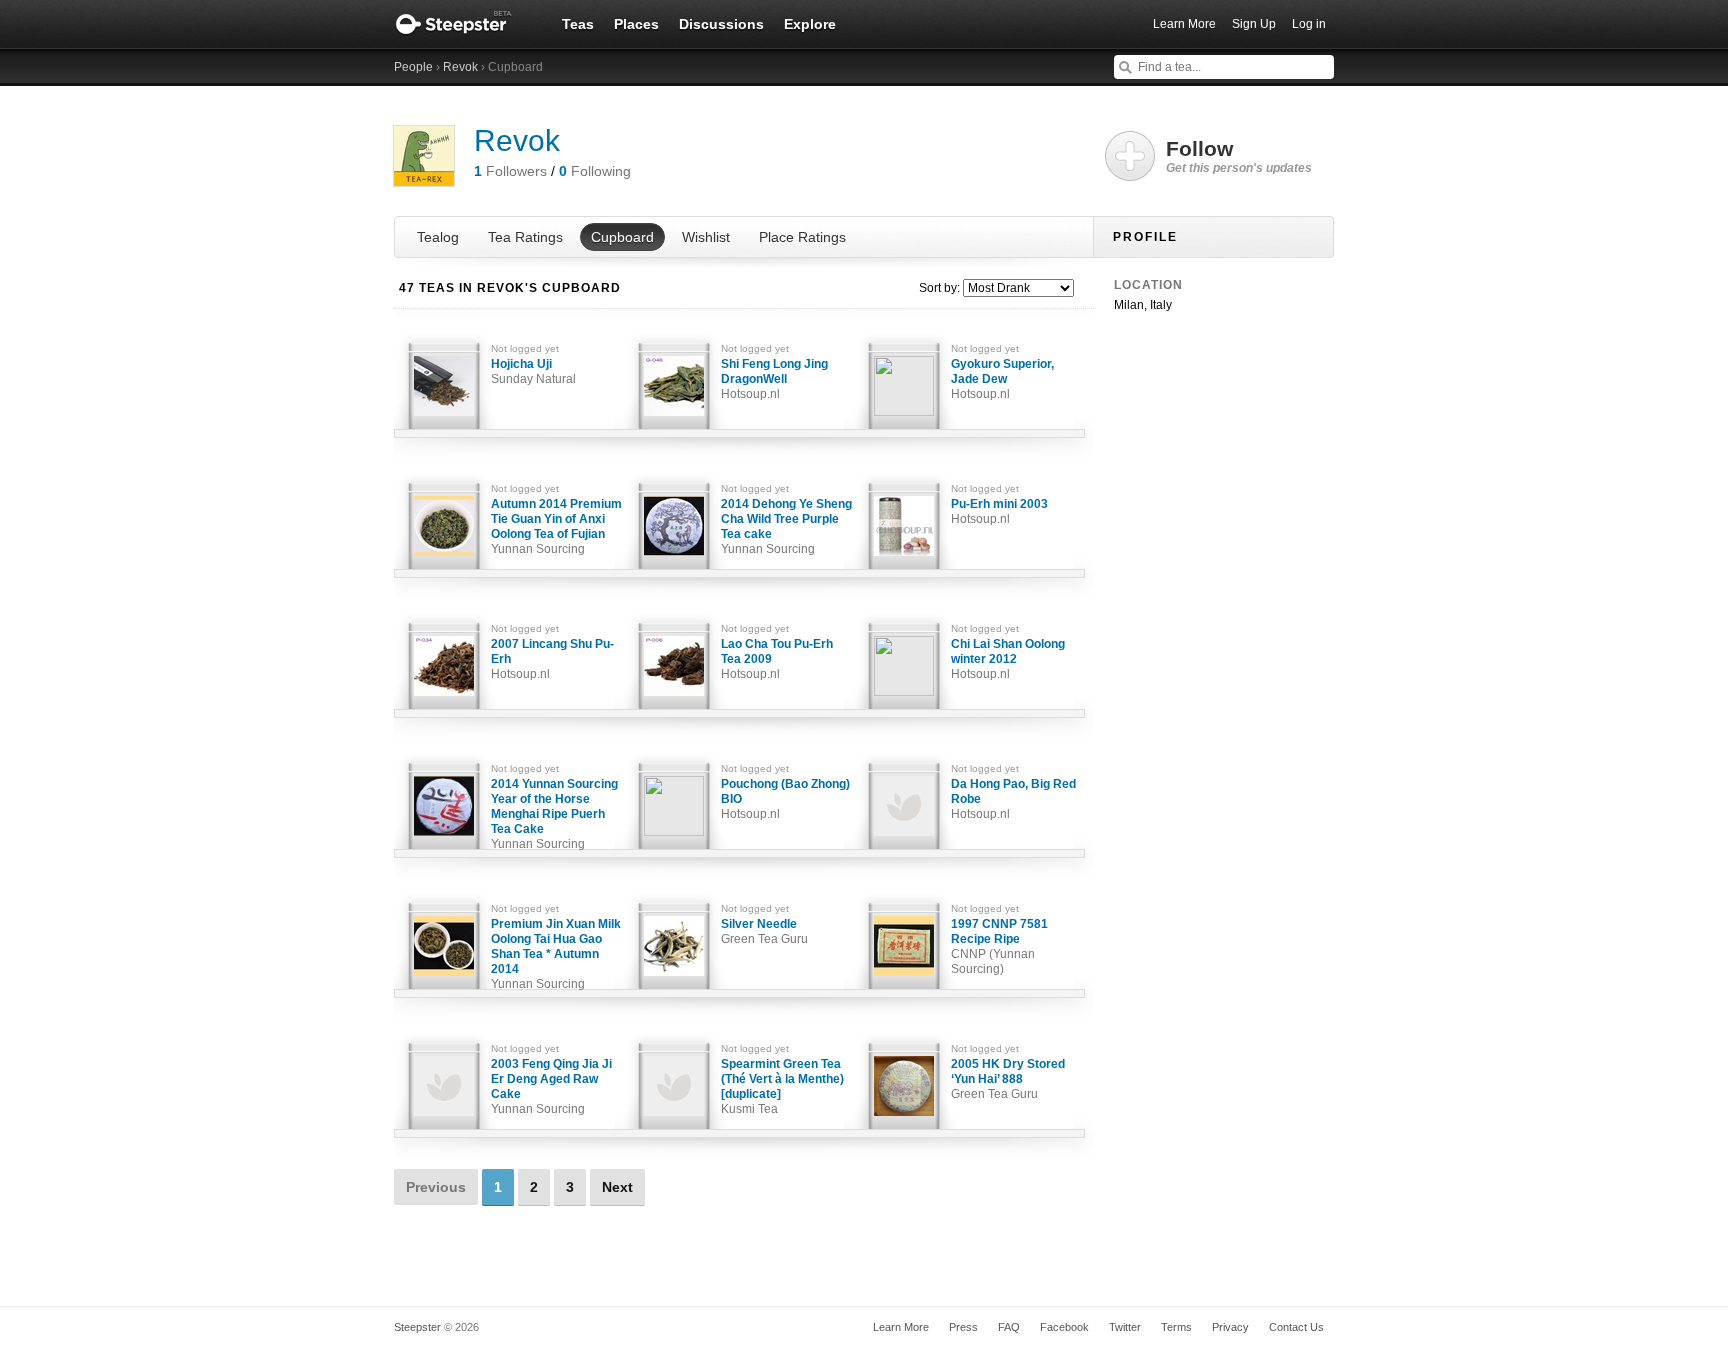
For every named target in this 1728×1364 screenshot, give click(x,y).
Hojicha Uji (533, 371)
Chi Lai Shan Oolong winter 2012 (1008, 659)
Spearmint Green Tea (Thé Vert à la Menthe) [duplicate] (782, 1086)
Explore (810, 24)
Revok (460, 67)
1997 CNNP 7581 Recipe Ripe (999, 946)
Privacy (1230, 1327)
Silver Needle (764, 931)
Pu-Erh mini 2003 (999, 511)
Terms (1176, 1327)
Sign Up (1254, 24)
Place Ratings (802, 237)
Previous (436, 1187)
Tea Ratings (525, 237)
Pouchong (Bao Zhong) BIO (785, 799)
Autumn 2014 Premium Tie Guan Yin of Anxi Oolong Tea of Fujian (556, 526)
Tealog (438, 237)
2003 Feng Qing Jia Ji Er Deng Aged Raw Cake (551, 1086)
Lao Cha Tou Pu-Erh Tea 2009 (777, 659)
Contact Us (1296, 1327)
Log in (1309, 24)
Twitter (1125, 1327)
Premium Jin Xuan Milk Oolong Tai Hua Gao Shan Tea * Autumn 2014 (556, 954)
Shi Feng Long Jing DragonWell (774, 379)
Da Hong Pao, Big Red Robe (1013, 799)
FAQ (1009, 1327)
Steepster (464, 24)
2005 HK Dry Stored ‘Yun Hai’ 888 (1008, 1079)
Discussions (721, 24)
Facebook (1064, 1327)
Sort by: (939, 288)
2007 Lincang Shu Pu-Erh (552, 659)
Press (963, 1327)
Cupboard (622, 237)
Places (636, 24)
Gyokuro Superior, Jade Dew (1002, 379)
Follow (1239, 156)
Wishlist (706, 237)
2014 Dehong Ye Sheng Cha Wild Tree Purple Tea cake (786, 526)
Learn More (1184, 24)
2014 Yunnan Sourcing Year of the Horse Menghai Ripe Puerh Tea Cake (554, 814)
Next (617, 1187)
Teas (578, 24)
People (413, 67)
